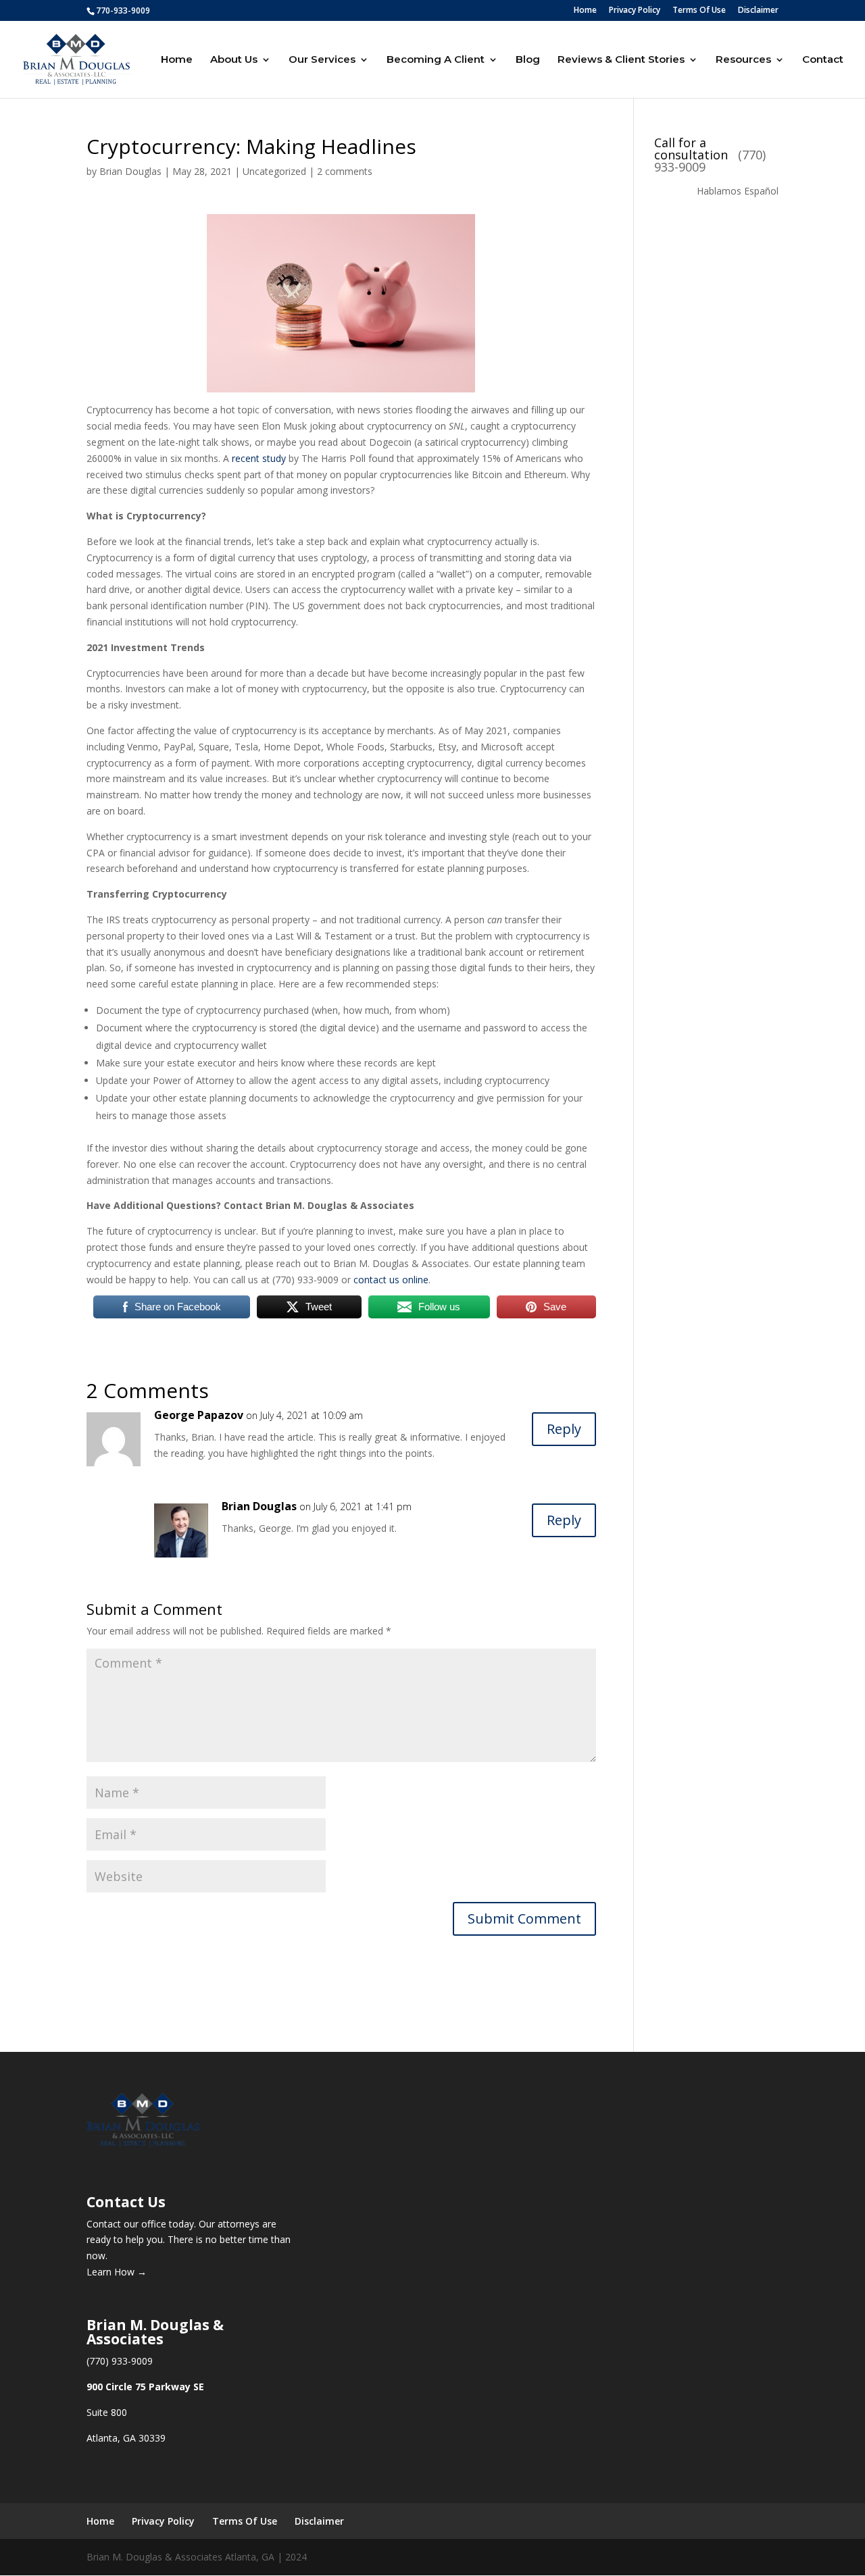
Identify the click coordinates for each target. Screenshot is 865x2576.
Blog (528, 60)
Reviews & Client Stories (621, 60)
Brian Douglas (130, 171)
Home (585, 11)
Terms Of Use (699, 11)
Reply (564, 1429)
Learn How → (117, 2272)
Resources (743, 60)
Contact (823, 60)
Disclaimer (758, 11)
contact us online (391, 1280)
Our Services (322, 60)
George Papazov (199, 1415)
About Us (234, 60)
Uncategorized (274, 171)
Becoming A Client (436, 60)
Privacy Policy (635, 11)
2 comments (345, 171)
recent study (259, 458)
